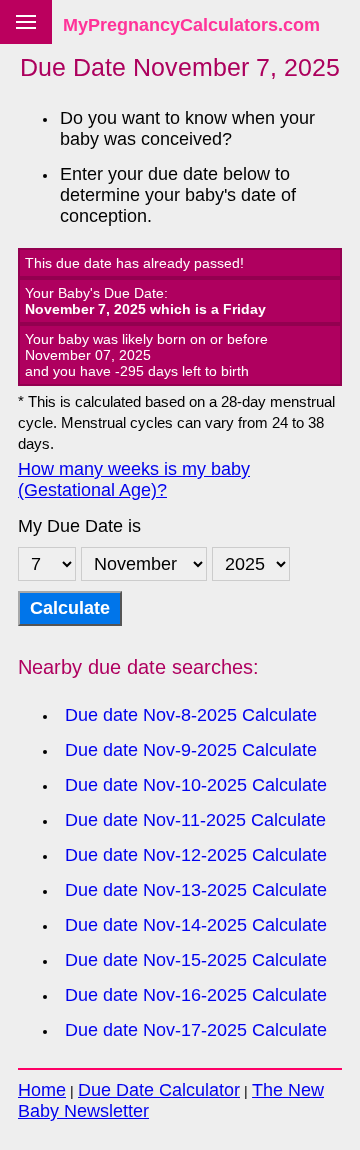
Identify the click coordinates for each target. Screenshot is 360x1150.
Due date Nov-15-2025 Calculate (196, 960)
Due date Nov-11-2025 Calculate (195, 820)
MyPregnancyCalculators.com (191, 25)
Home (42, 1090)
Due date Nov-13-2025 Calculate (196, 890)
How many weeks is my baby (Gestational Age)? (134, 479)
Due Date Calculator (159, 1090)
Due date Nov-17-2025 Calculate (196, 1030)
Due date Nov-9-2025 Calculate (191, 750)
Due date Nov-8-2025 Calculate (191, 715)
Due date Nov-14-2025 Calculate (196, 925)
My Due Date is (79, 526)
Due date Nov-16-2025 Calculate (196, 995)
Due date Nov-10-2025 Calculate (196, 785)
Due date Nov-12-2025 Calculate (196, 855)
